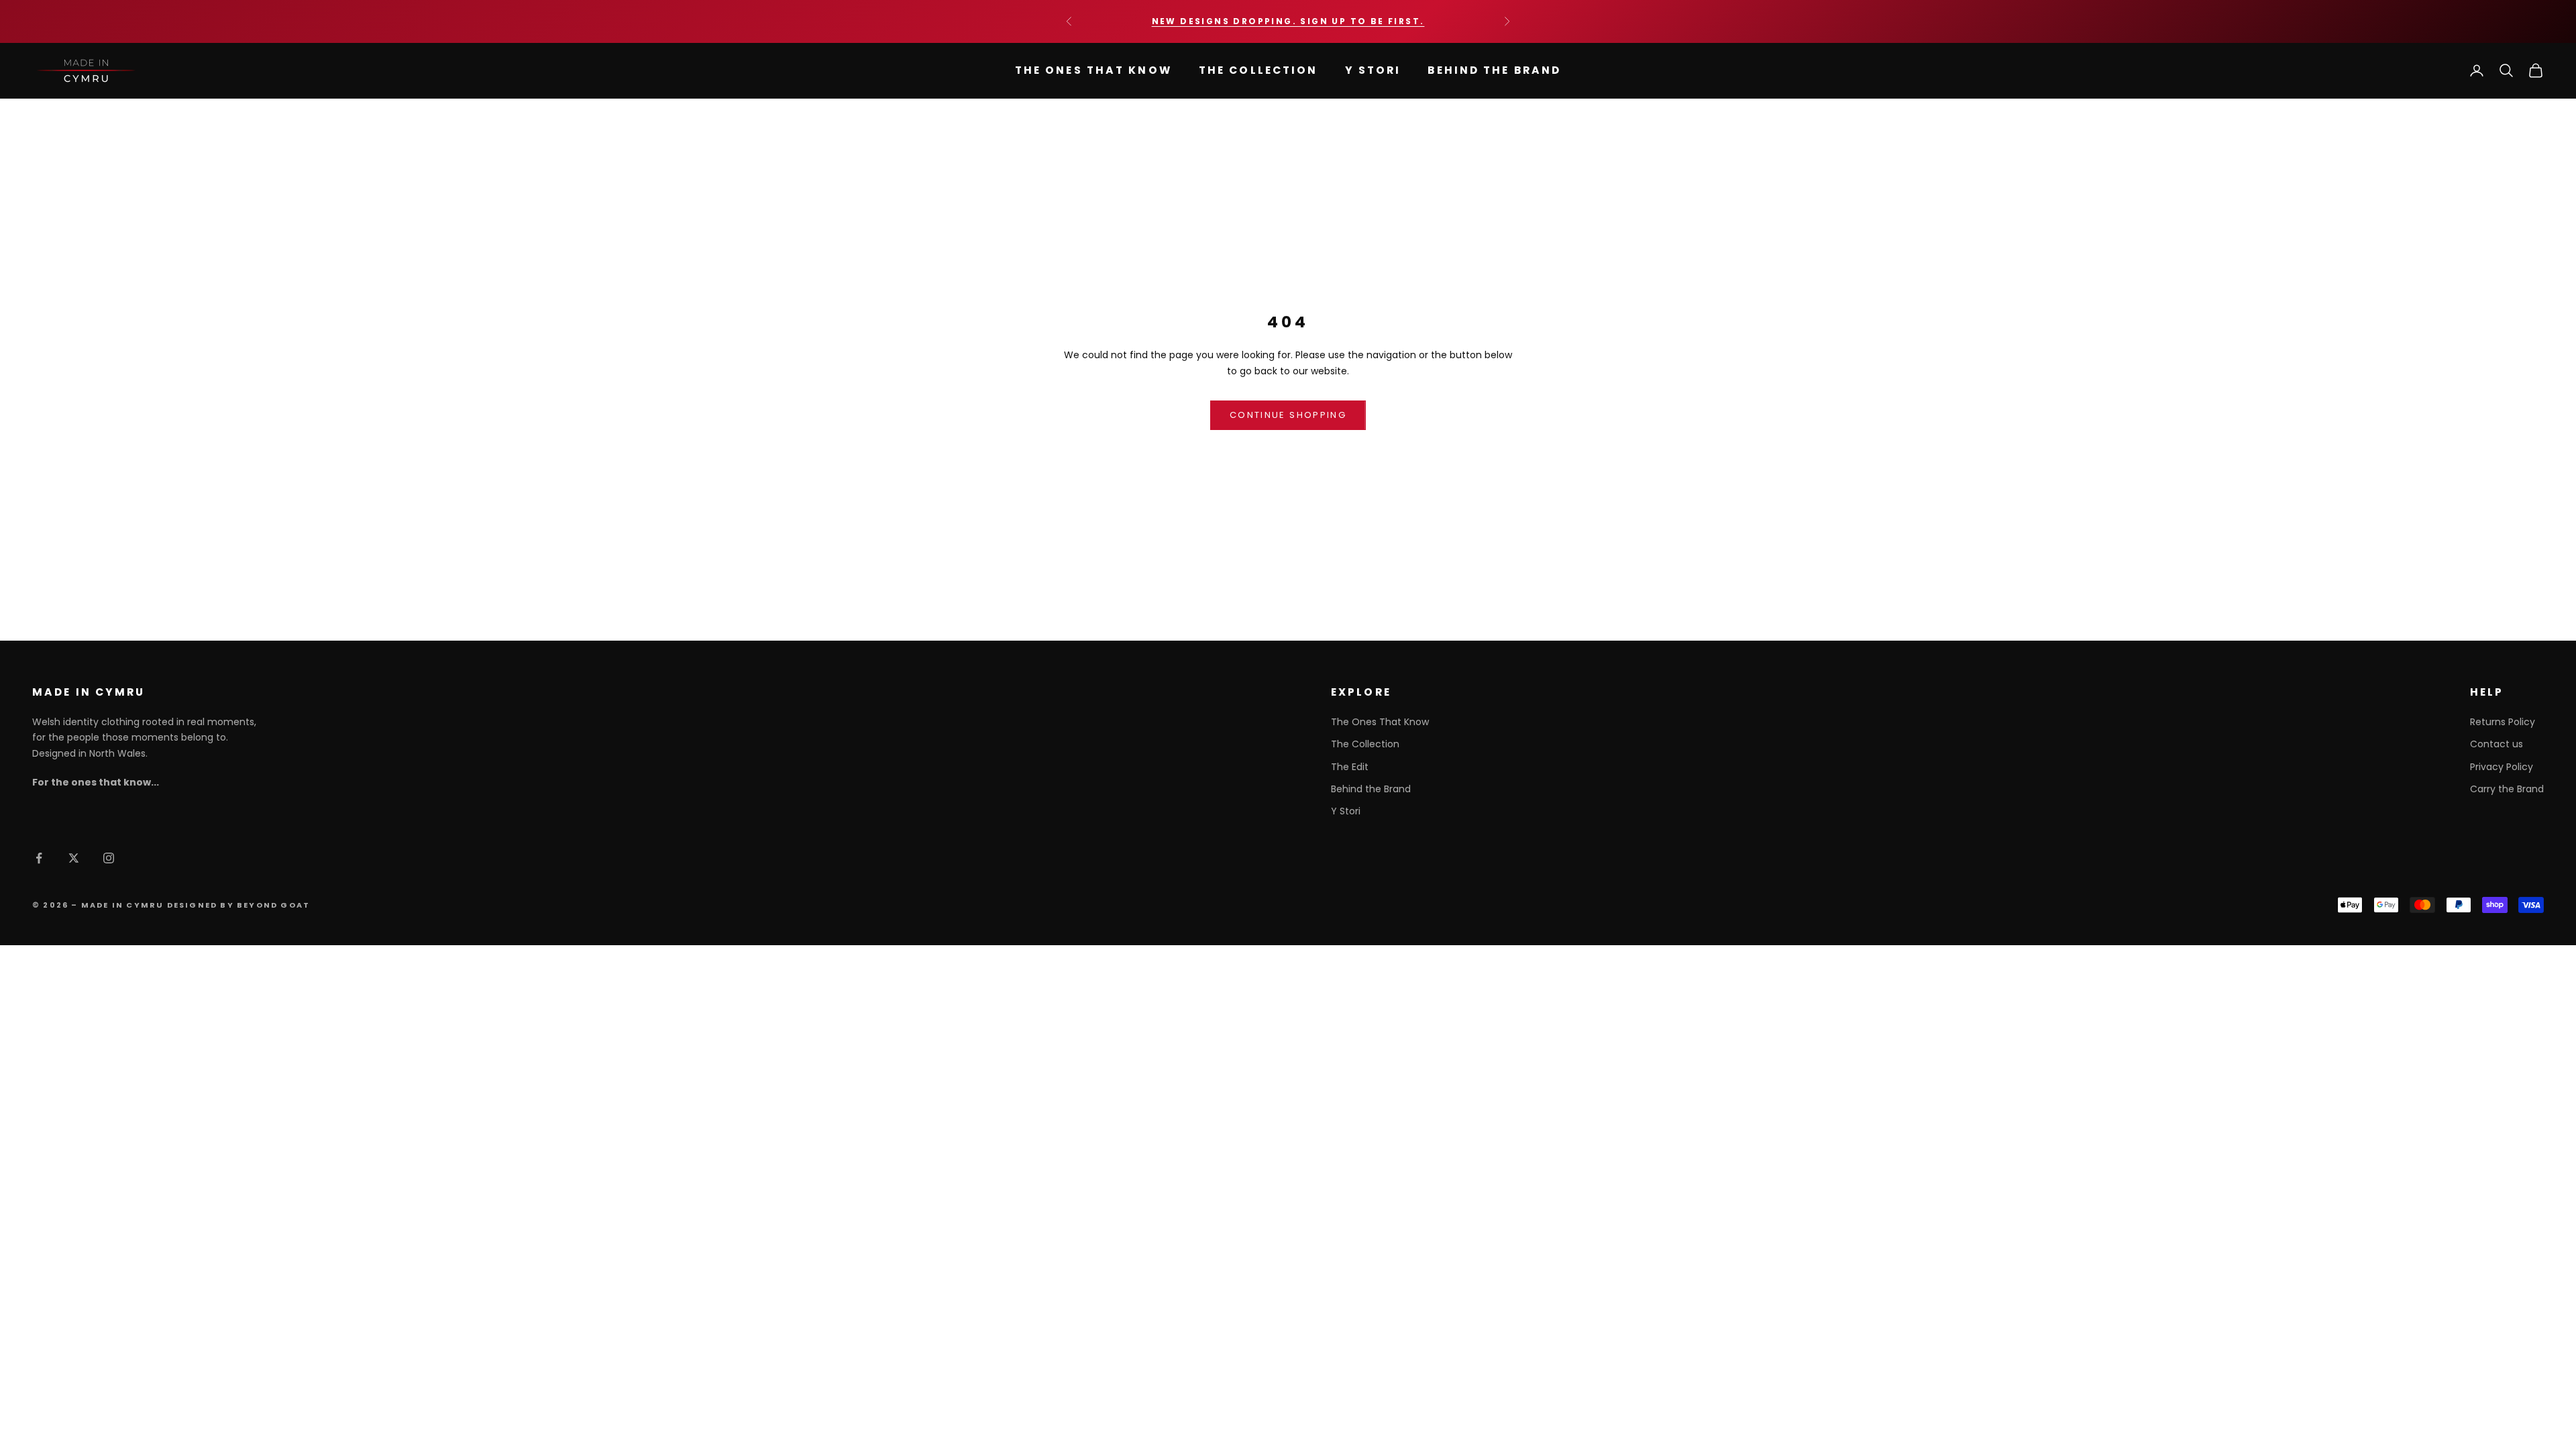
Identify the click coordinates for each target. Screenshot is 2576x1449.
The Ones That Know (1093, 70)
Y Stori (1373, 70)
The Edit (1350, 767)
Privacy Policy (2502, 767)
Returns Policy (2503, 722)
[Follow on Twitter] (74, 858)
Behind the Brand (1494, 70)
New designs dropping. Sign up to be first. (1288, 21)
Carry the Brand (2507, 789)
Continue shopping (1288, 415)
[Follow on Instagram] (109, 858)
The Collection (1258, 70)
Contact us (2497, 744)
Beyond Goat (273, 905)
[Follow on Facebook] (39, 858)
